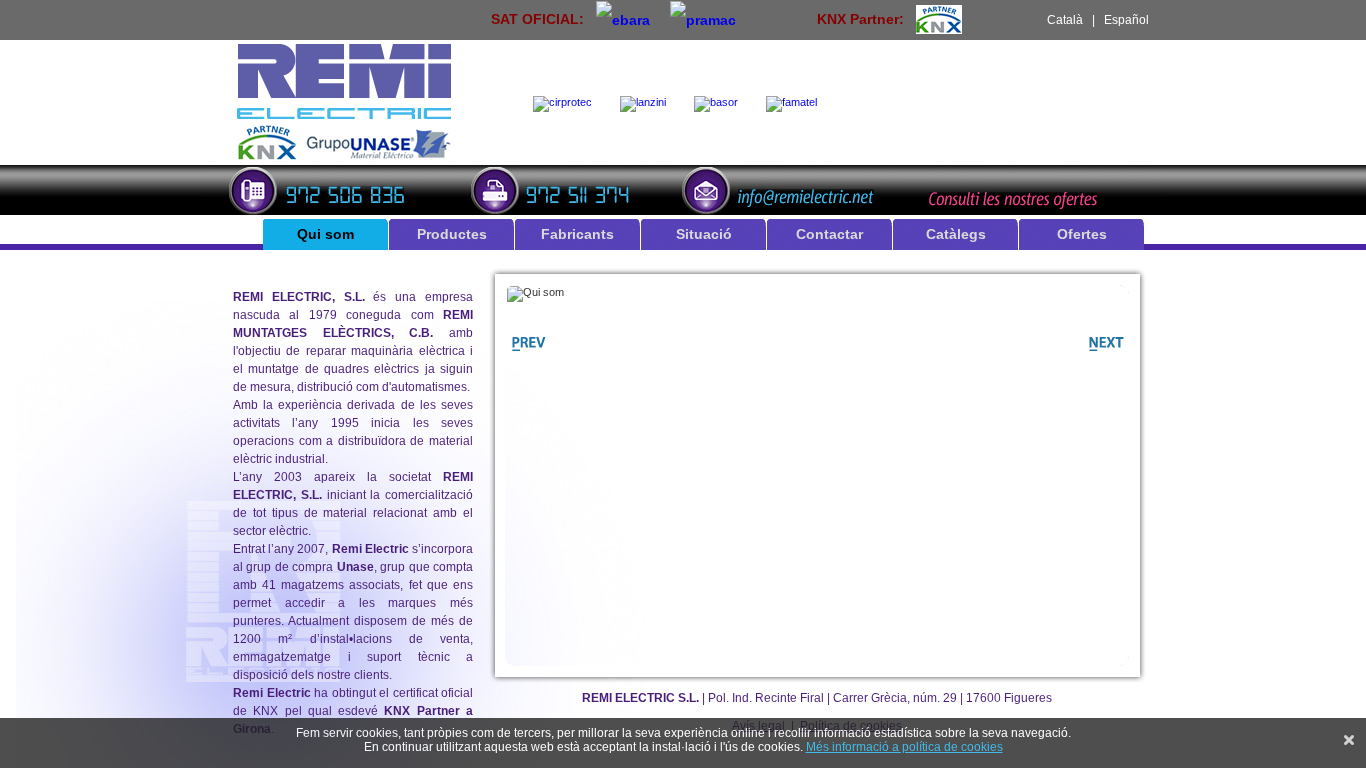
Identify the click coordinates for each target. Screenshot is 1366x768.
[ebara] (623, 19)
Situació (704, 234)
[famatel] (795, 104)
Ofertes (1082, 234)
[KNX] (939, 19)
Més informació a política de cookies (904, 747)
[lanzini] (647, 104)
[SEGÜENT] (1103, 354)
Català (1065, 20)
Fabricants (577, 234)
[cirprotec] (566, 104)
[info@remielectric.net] (784, 188)
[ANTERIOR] (531, 354)
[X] (1349, 740)
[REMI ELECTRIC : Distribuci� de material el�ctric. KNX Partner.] (344, 157)
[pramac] (703, 19)
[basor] (720, 104)
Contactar (829, 234)
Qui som (325, 234)
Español (1126, 20)
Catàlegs (956, 234)
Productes (452, 234)
